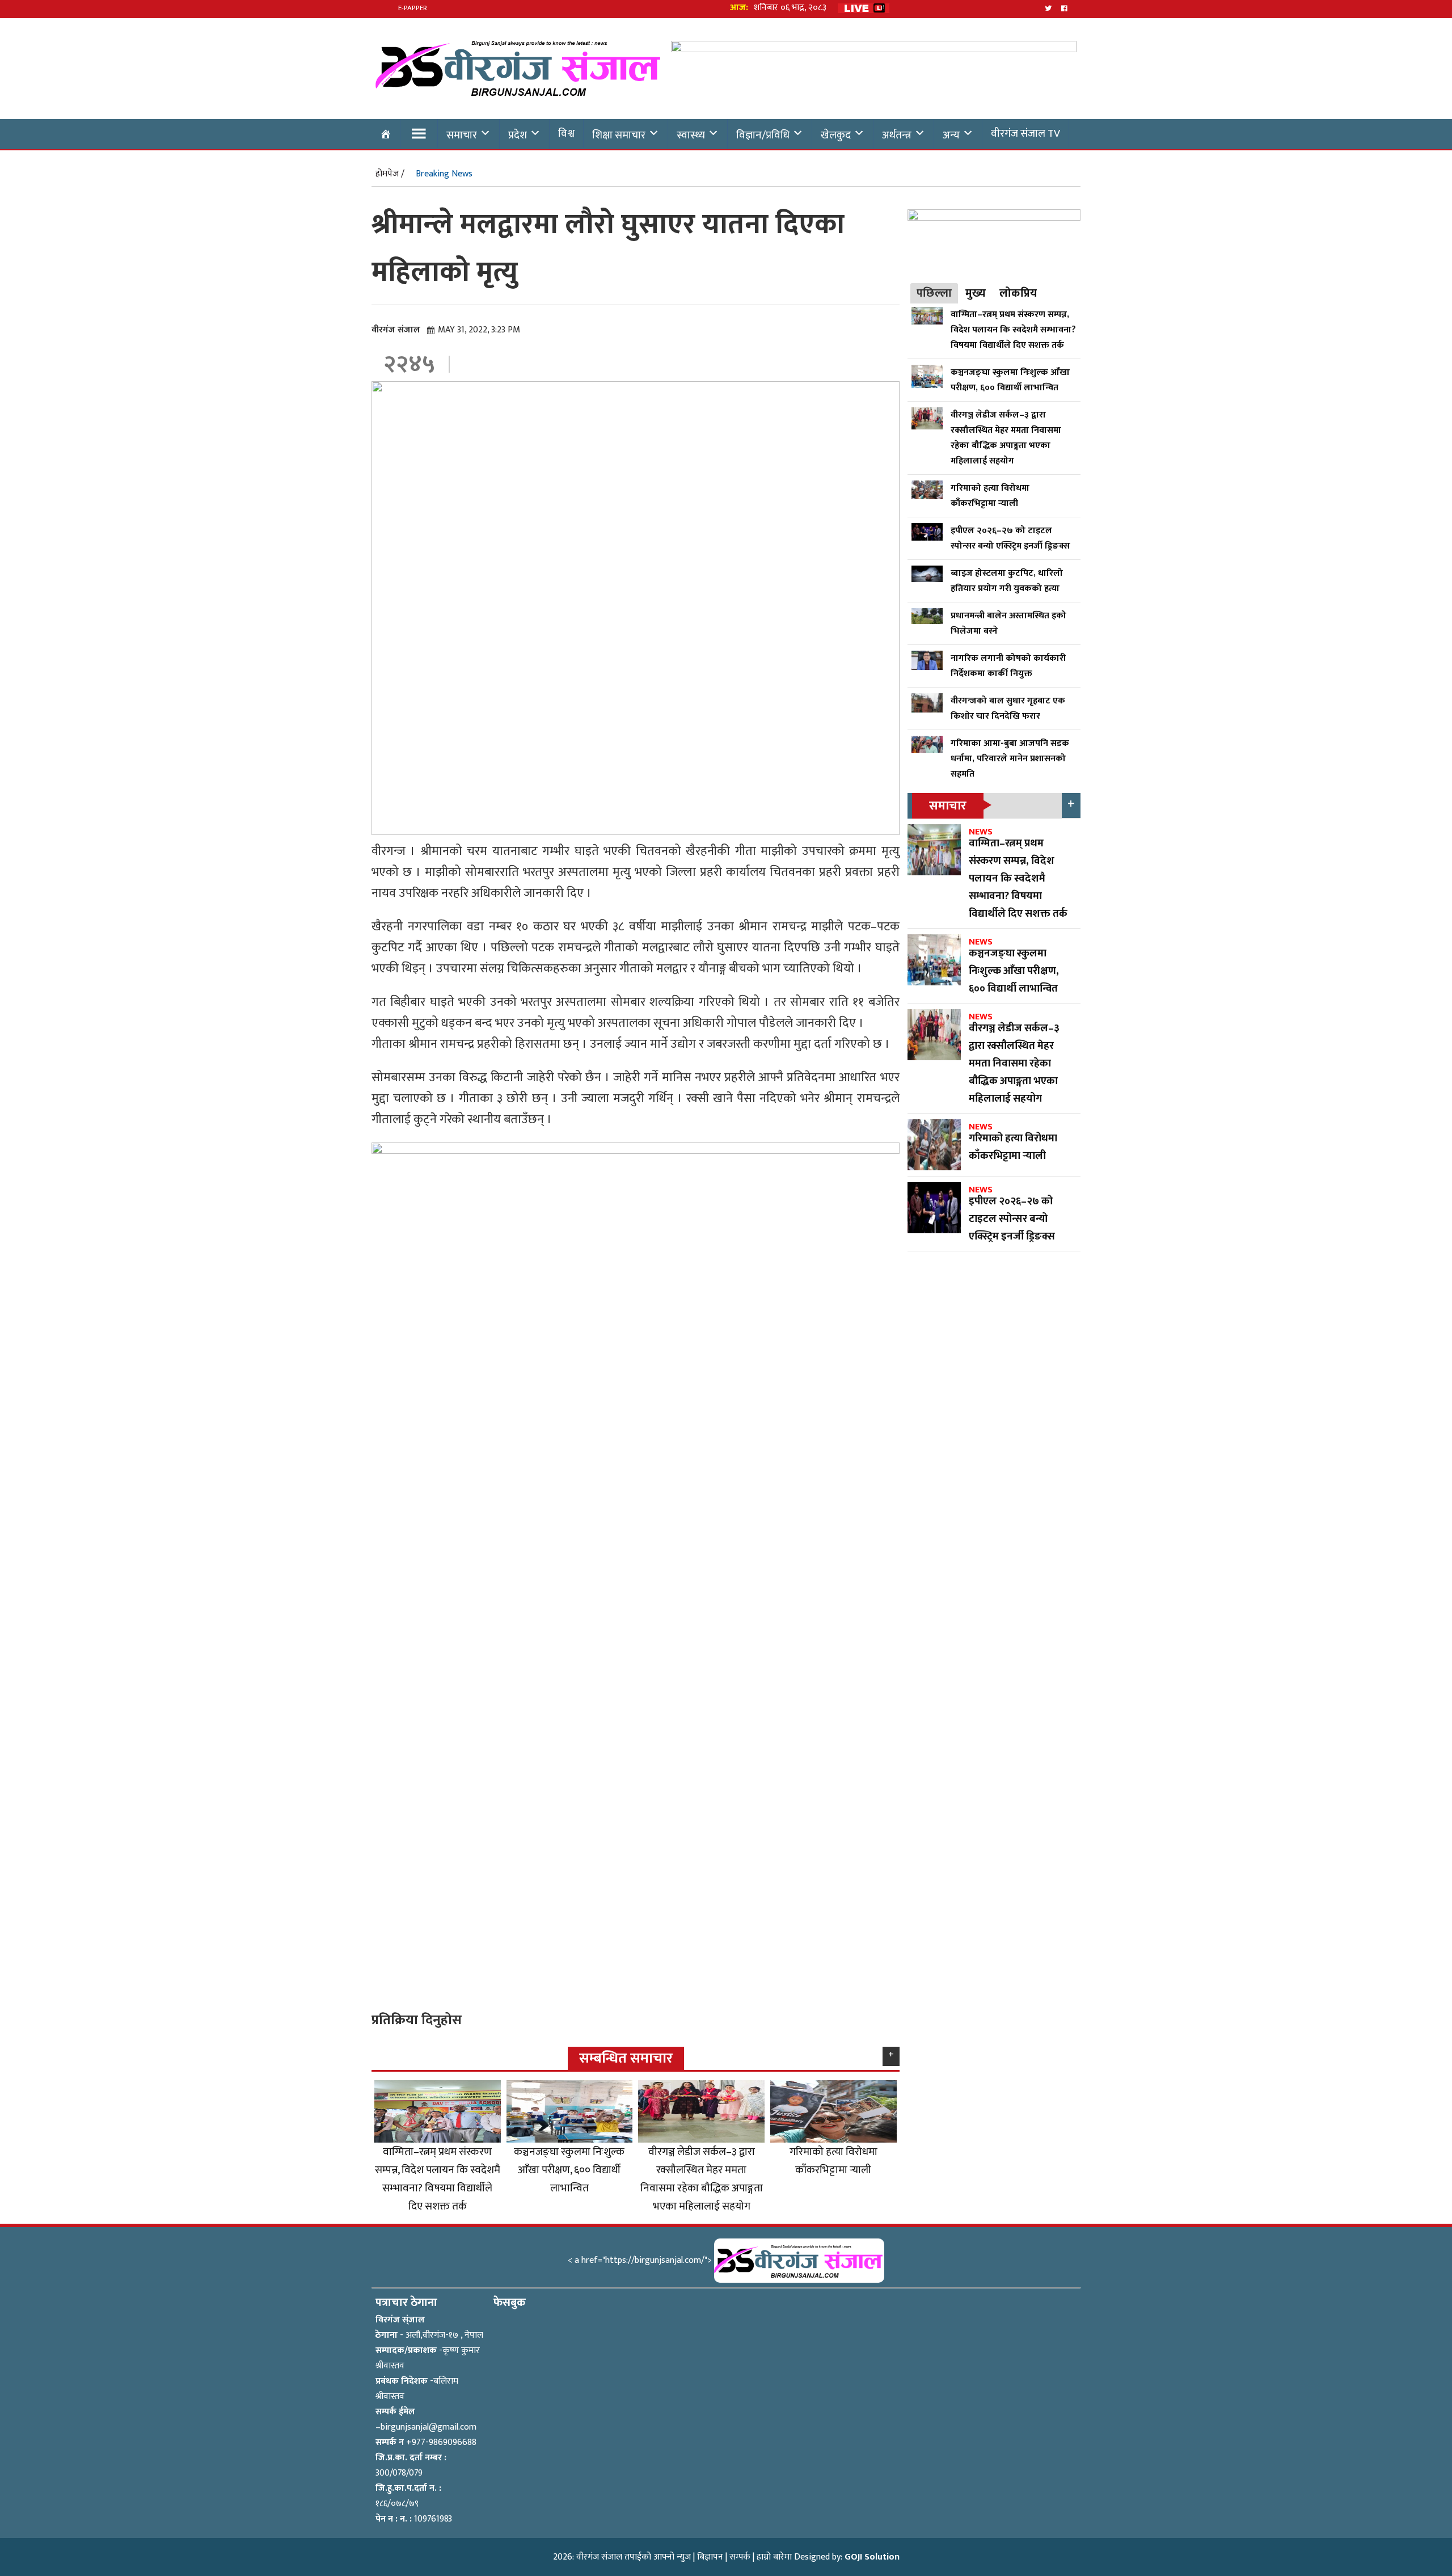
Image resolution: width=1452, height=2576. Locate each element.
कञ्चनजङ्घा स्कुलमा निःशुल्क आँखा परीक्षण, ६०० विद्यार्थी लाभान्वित (569, 2170)
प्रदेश (518, 135)
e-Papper (413, 8)
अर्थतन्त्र (897, 135)
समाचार (462, 135)
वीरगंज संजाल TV (1025, 133)
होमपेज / (390, 174)
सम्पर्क (740, 2557)
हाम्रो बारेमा (774, 2557)
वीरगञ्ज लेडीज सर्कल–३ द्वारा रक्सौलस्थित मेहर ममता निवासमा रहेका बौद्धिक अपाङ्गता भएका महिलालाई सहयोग (702, 2179)
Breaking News (444, 174)
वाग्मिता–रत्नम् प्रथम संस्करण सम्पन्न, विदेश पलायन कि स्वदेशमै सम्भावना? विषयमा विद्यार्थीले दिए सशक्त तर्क (438, 2179)
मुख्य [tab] (976, 293)
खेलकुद (836, 135)
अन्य (951, 135)
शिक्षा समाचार (619, 135)
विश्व (566, 133)
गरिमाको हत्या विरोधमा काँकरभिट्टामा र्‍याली (833, 2161)
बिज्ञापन (710, 2557)
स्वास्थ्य (691, 135)
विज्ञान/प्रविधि (763, 135)
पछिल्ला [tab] (934, 293)
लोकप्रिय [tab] (1018, 293)
